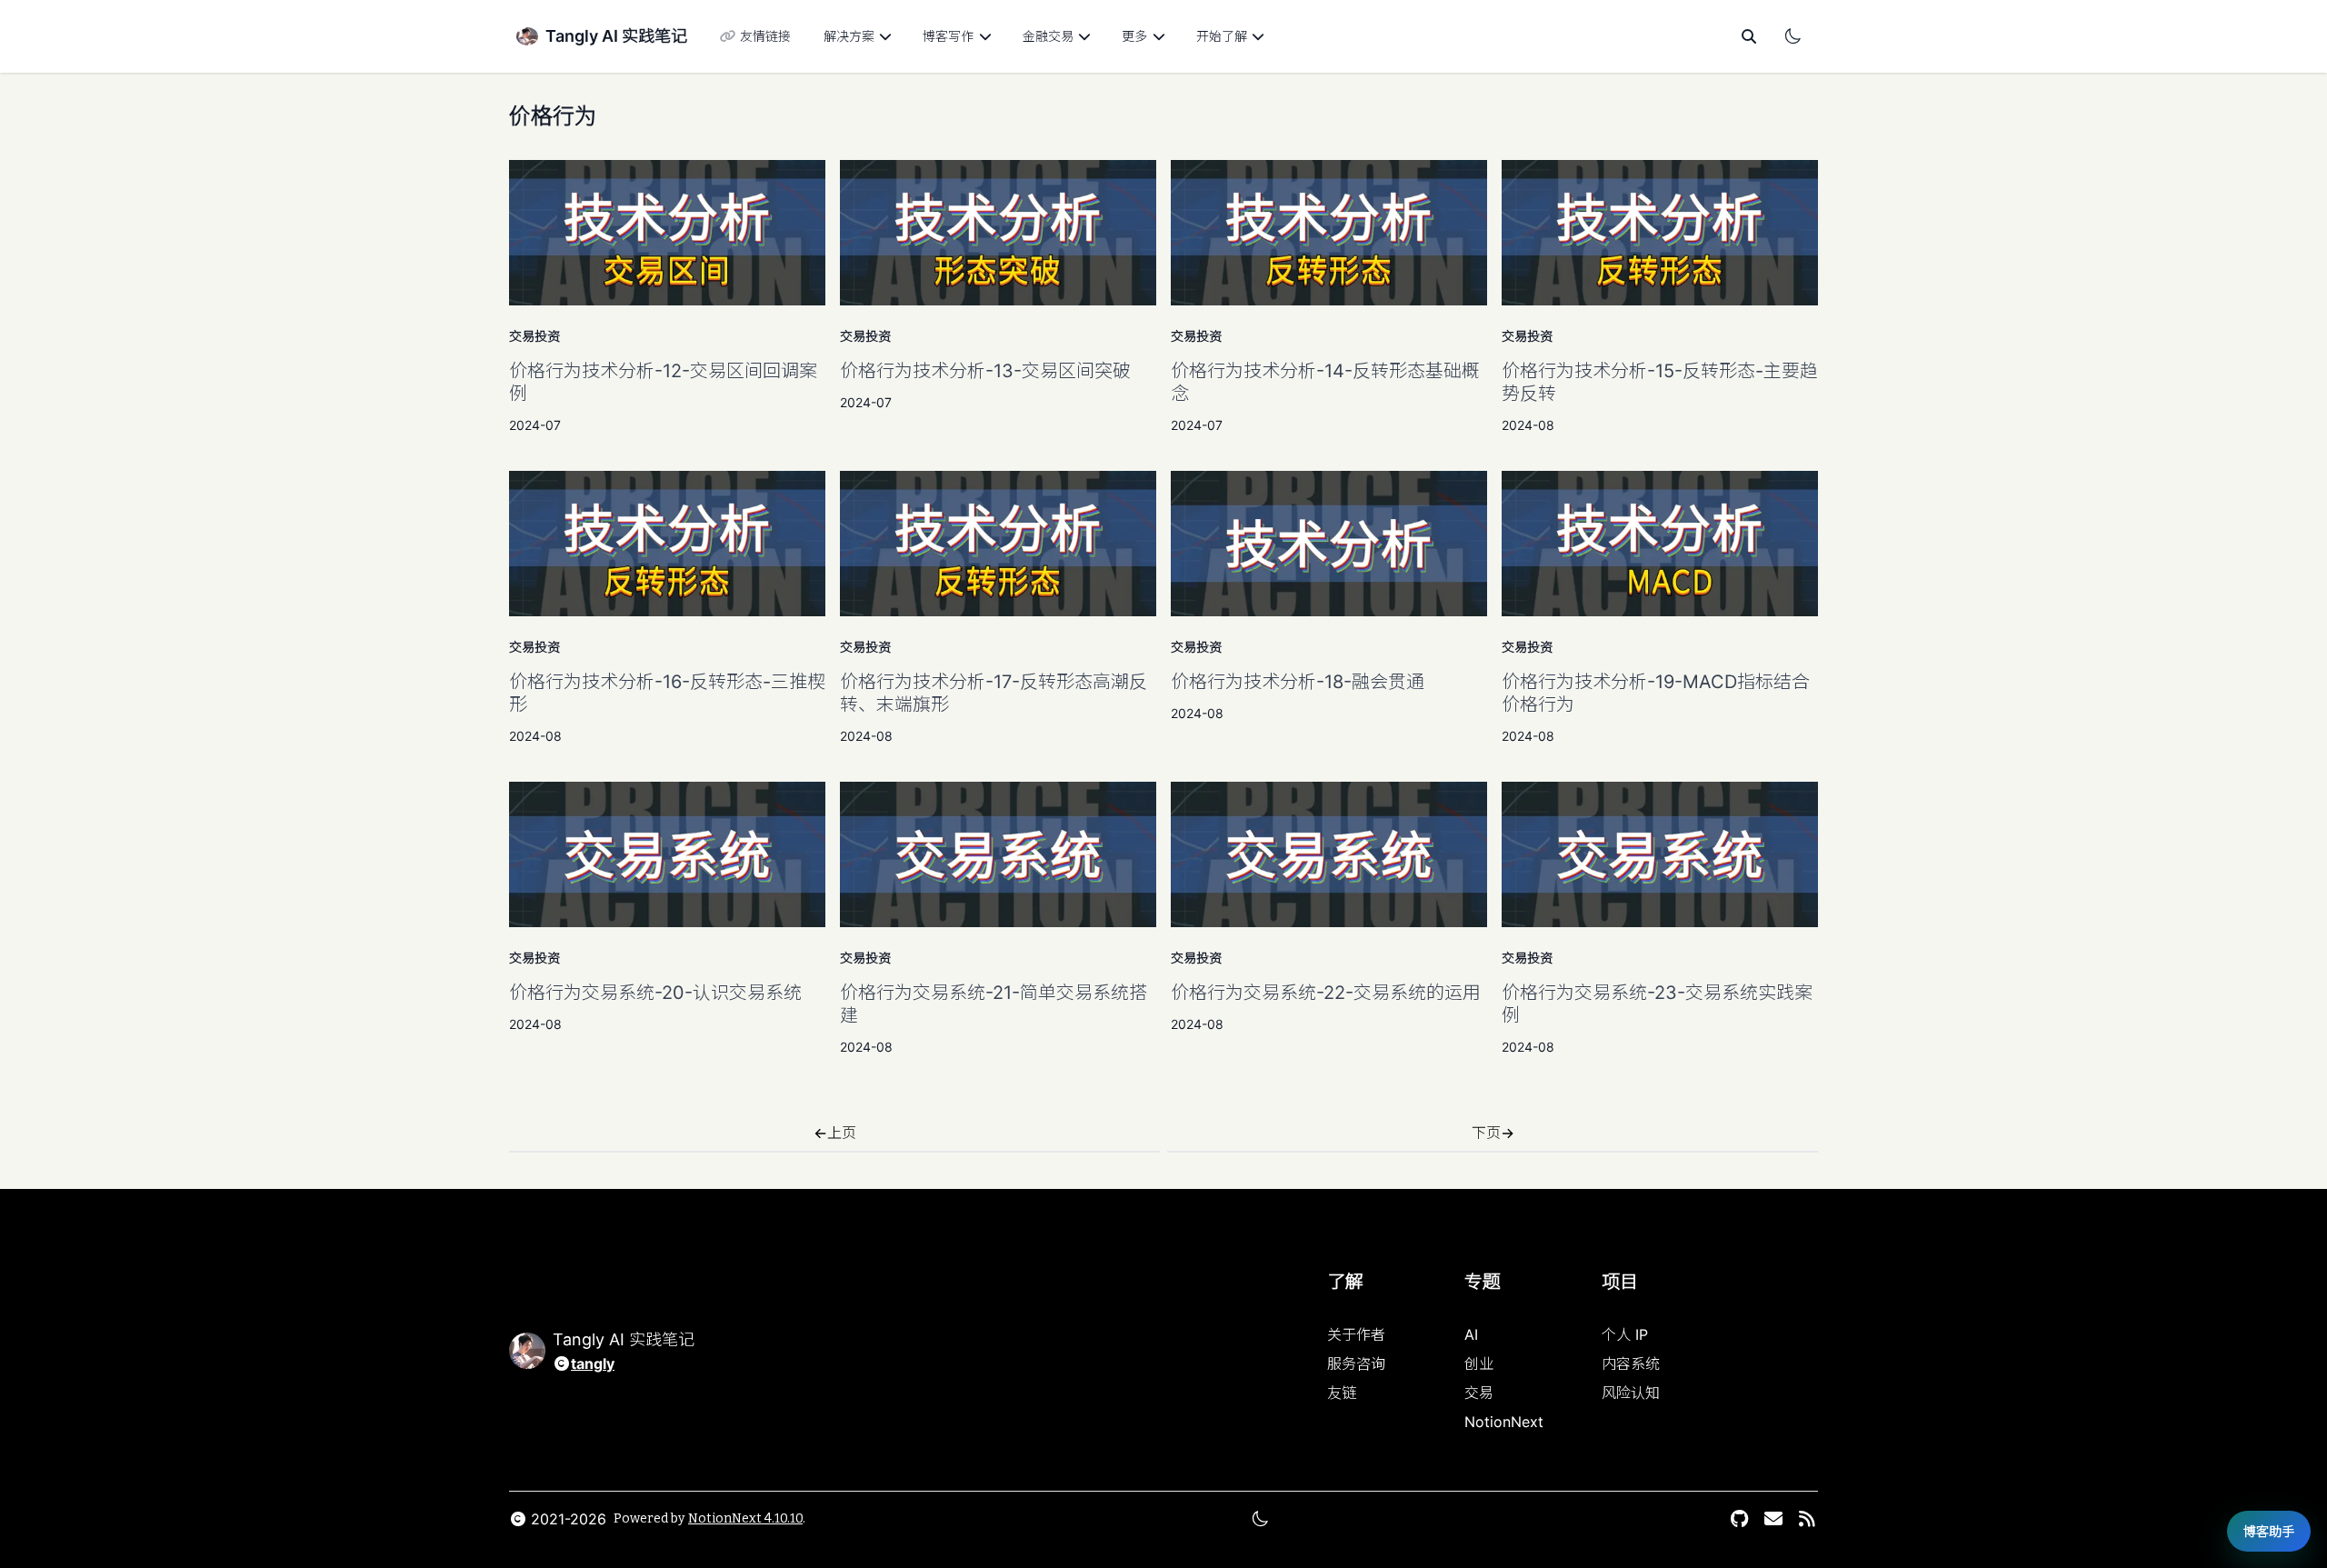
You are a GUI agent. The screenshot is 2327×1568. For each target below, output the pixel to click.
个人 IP (1625, 1334)
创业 (1479, 1363)
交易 (1479, 1393)
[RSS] (1807, 1519)
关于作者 (1356, 1334)
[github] (1739, 1519)
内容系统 (1631, 1363)
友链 (1342, 1393)
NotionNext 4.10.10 (745, 1518)
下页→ (1493, 1133)
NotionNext (1504, 1422)
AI (1471, 1334)
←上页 (835, 1133)
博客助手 (2269, 1531)
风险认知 (1631, 1393)
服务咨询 (1356, 1363)
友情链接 (765, 36)
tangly (593, 1363)
